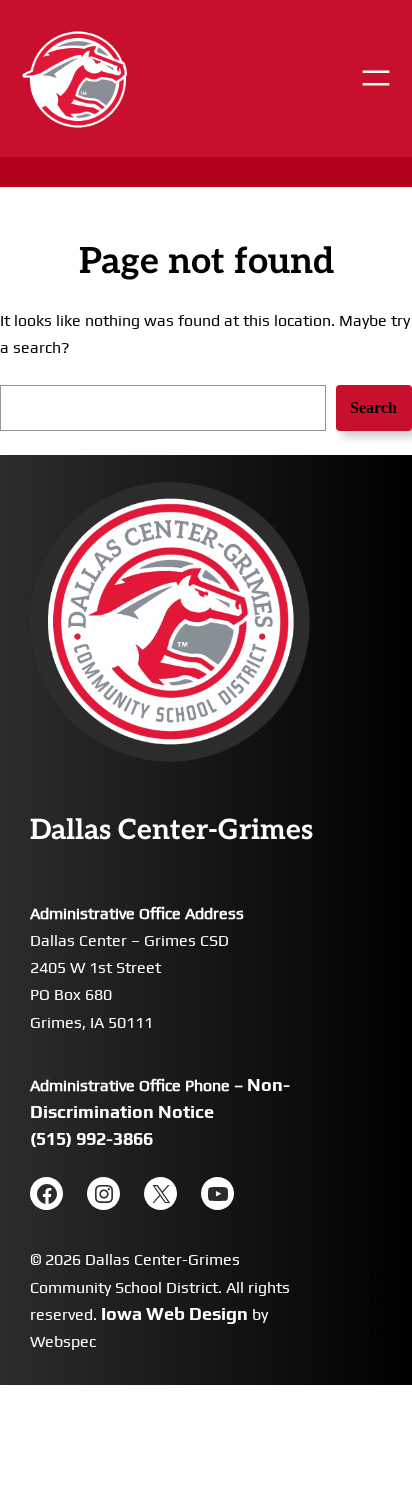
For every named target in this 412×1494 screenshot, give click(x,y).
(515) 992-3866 (91, 1138)
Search (373, 407)
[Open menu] (376, 78)
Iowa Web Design (174, 1313)
